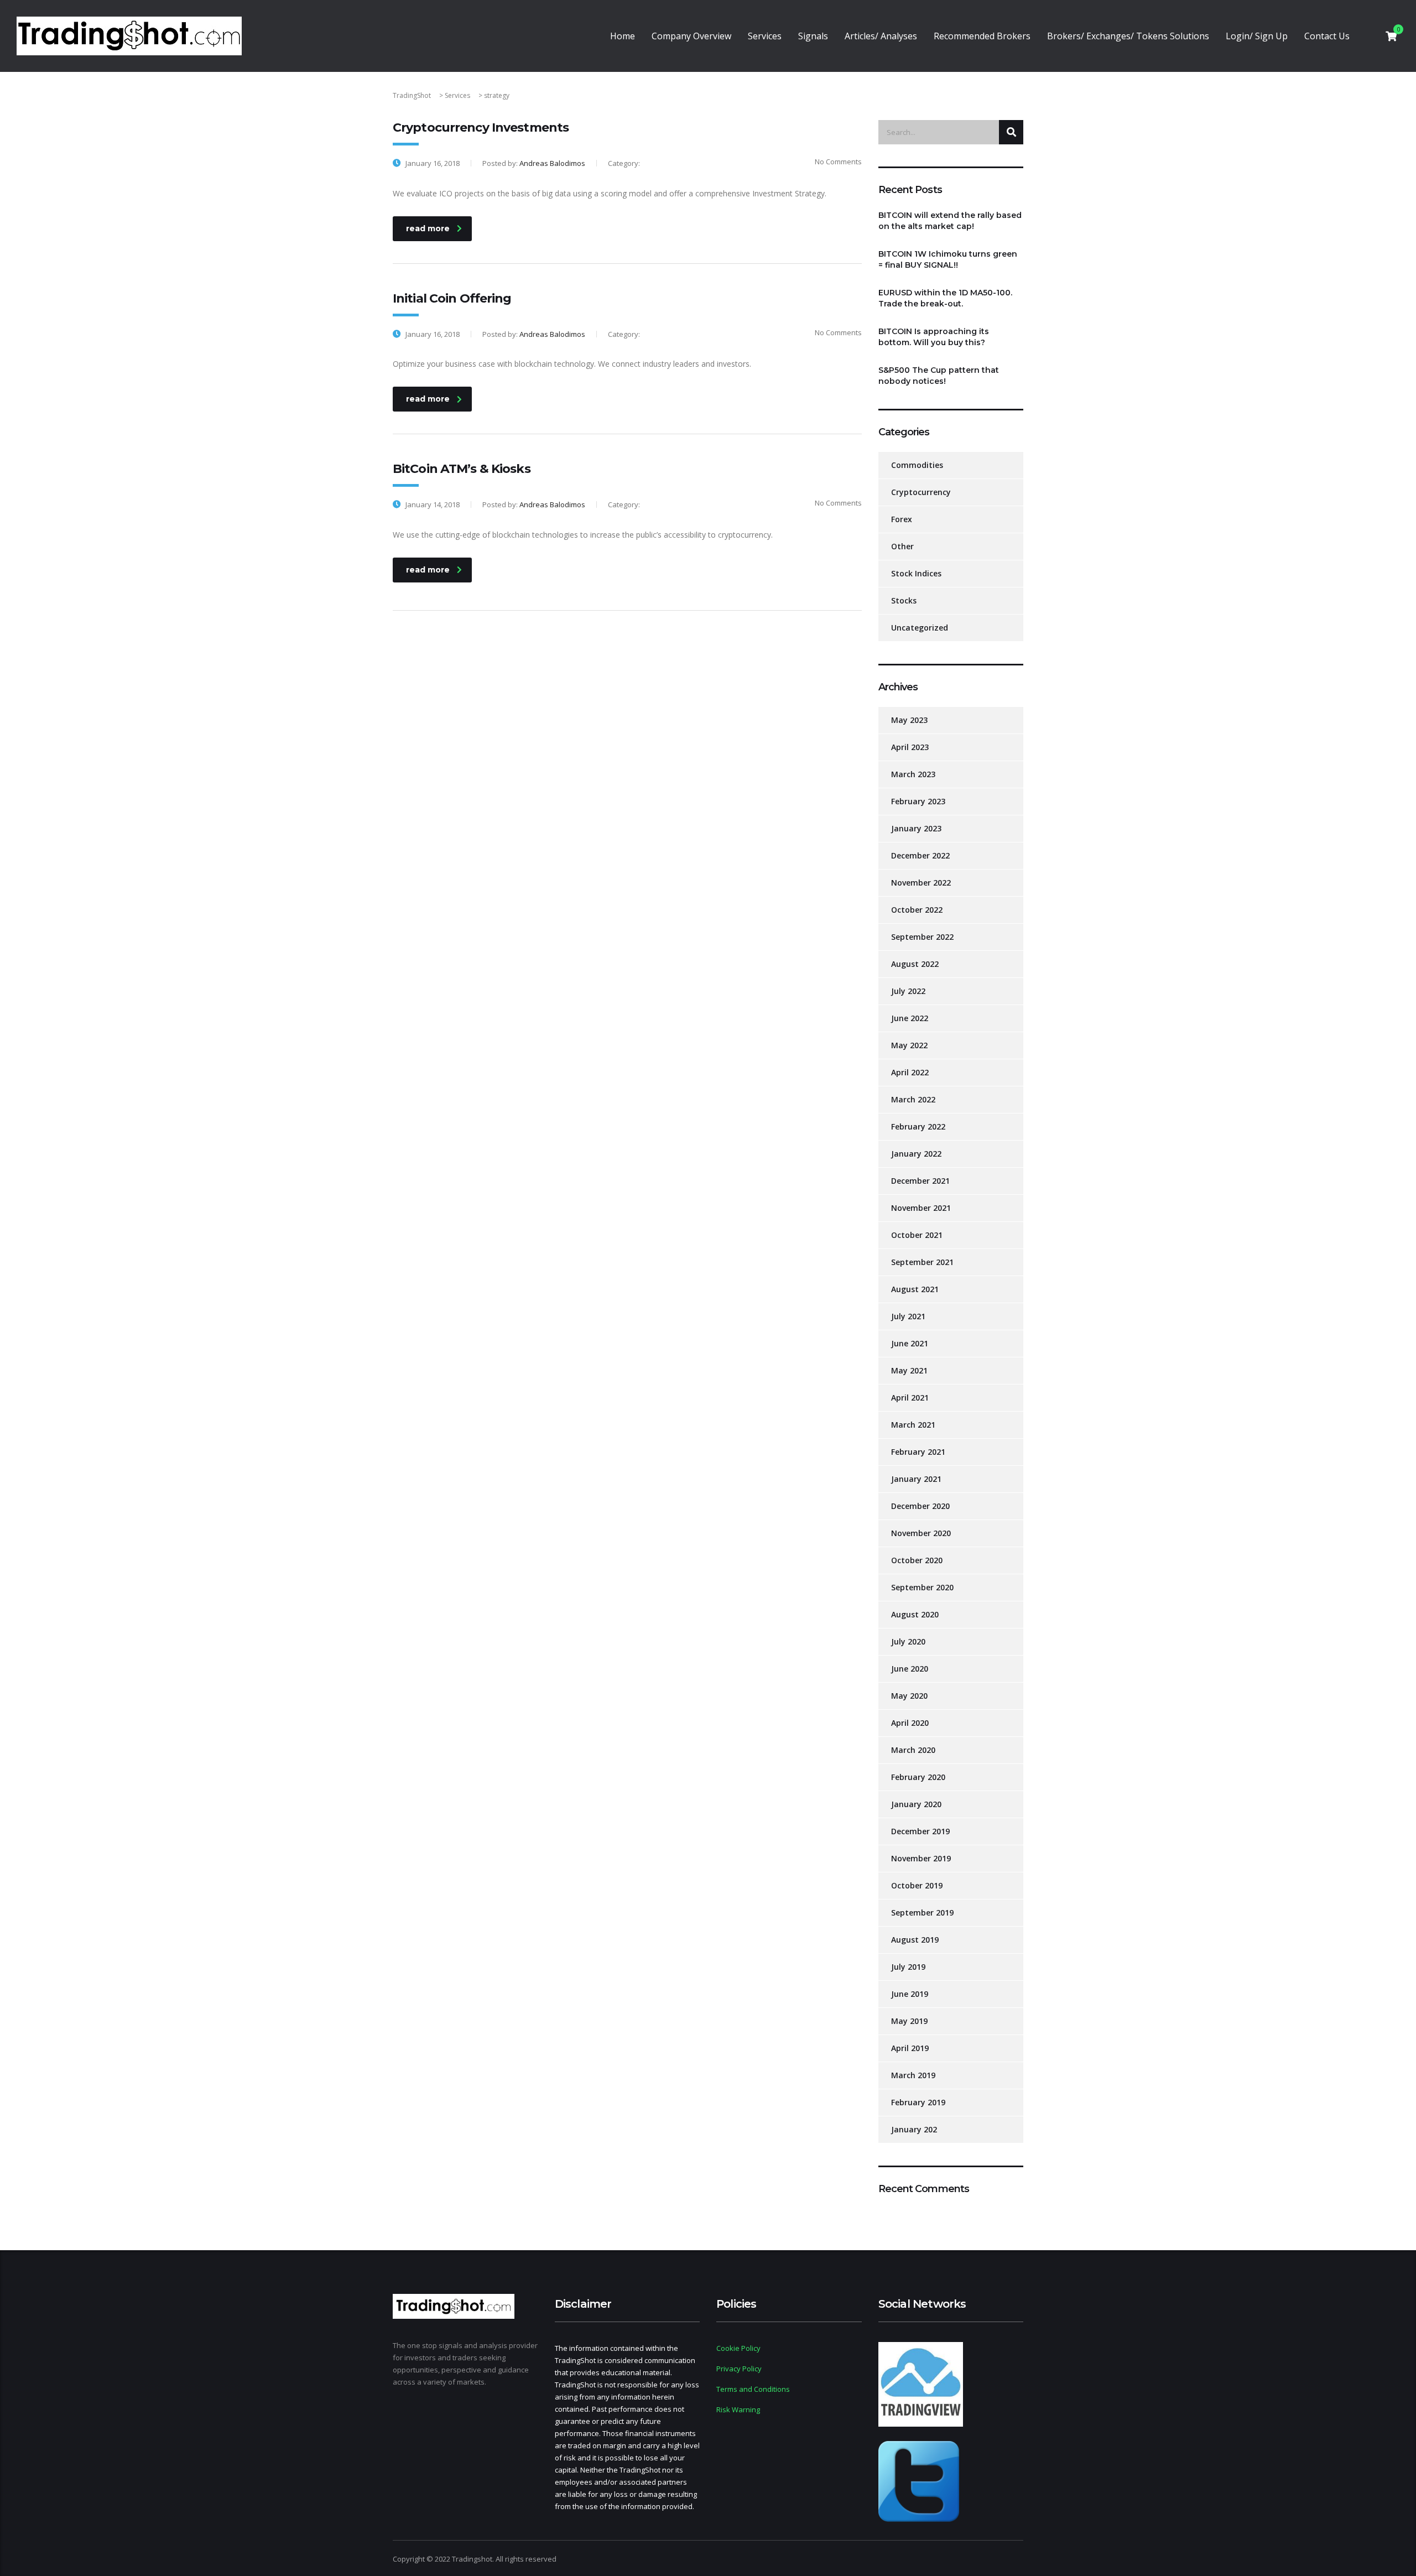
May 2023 (909, 720)
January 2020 (916, 1804)
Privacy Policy (739, 2369)
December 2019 (920, 1831)
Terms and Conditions (753, 2389)
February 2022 (918, 1126)
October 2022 (917, 910)
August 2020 (915, 1614)
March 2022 (913, 1099)
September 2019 (922, 1913)
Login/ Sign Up (1257, 36)
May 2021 (909, 1370)
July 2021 (908, 1316)
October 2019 (917, 1885)
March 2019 (913, 2075)
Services (765, 36)
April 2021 (910, 1398)
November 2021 (921, 1208)
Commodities (917, 465)
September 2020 (922, 1587)
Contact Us (1327, 36)
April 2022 (910, 1072)
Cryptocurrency (921, 492)
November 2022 (921, 883)
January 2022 (916, 1154)
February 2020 (918, 1777)
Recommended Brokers (982, 36)
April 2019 (910, 2048)
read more (428, 228)
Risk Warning (738, 2410)
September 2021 (922, 1262)
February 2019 (918, 2102)
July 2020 (908, 1641)
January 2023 (916, 828)
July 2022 (908, 991)
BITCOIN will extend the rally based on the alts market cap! (950, 221)
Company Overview (691, 36)
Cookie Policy (738, 2348)
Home (623, 36)
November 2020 (921, 1533)
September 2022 (922, 937)
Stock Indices (916, 573)
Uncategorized (920, 628)
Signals (813, 36)
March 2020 (913, 1750)
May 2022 (909, 1045)
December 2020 (920, 1506)
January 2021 (916, 1479)
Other (902, 546)
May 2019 (909, 2021)
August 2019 (915, 1940)
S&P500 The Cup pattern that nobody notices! (939, 376)
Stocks (904, 600)
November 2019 (921, 1858)
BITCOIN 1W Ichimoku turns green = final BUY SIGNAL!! (948, 259)
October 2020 (917, 1560)
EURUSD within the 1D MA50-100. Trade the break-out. (945, 298)
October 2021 (917, 1235)
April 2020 (910, 1723)
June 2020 (910, 1669)
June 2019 (910, 1994)
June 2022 (910, 1018)
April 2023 (910, 747)
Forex (902, 519)
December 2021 (920, 1181)
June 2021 (910, 1343)
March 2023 (913, 774)
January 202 (914, 2129)
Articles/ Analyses (881, 36)
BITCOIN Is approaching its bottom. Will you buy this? (934, 337)
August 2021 (915, 1289)
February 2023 (918, 801)
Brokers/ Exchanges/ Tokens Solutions (1128, 36)
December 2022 (920, 855)
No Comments (838, 162)
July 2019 (908, 1967)
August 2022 (915, 964)
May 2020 (909, 1696)
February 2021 (918, 1452)
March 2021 (913, 1425)
